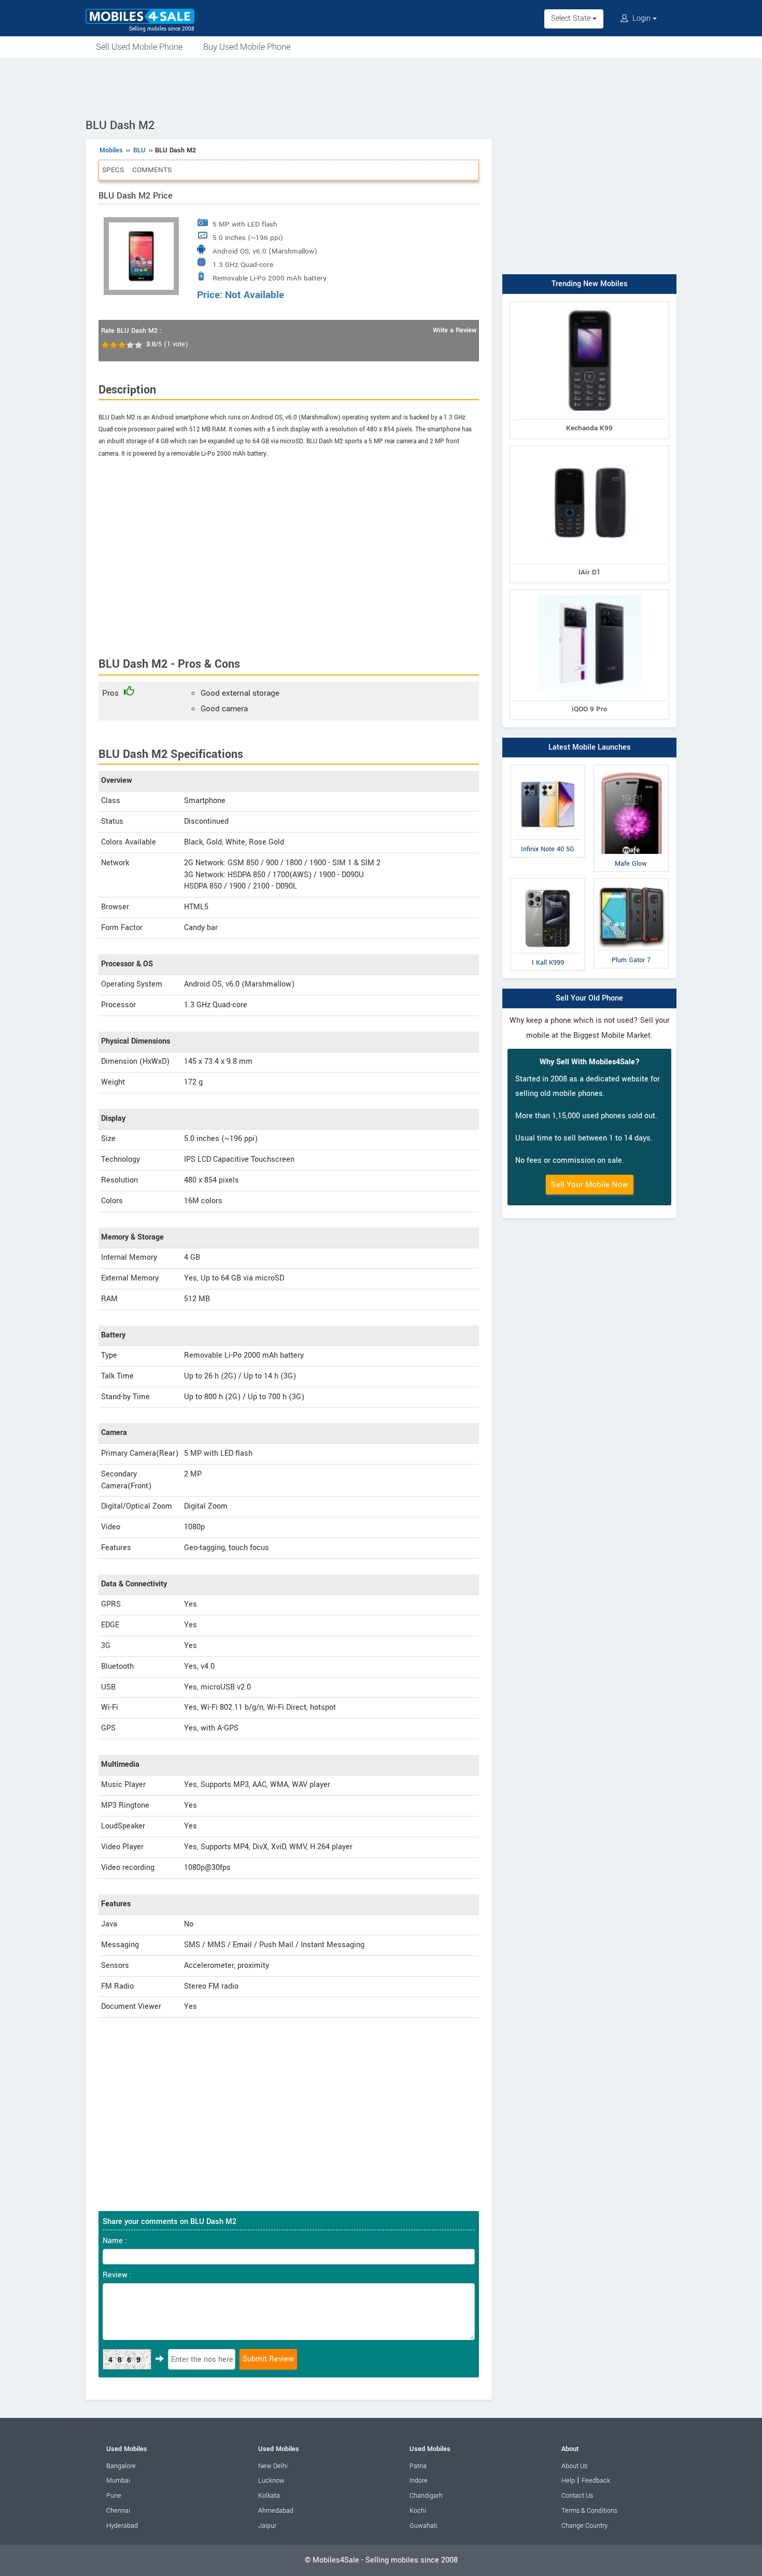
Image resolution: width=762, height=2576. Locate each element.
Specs (113, 170)
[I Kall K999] (548, 881)
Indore (419, 2481)
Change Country (584, 2526)
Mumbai (118, 2481)
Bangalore (121, 2466)
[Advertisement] (381, 87)
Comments (152, 170)
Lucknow (271, 2481)
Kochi (418, 2511)
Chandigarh (426, 2496)
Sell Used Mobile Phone (139, 47)
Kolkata (269, 2496)
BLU (139, 150)
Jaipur (267, 2526)
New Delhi (273, 2466)
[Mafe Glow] (631, 767)
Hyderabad (122, 2526)
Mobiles (111, 150)
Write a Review (455, 330)
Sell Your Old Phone (589, 998)
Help (568, 2481)
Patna (418, 2466)
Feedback (596, 2481)
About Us (574, 2466)
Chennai (118, 2511)
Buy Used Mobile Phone (247, 47)
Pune (114, 2496)
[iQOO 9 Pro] (589, 592)
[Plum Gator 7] (631, 881)
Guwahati (424, 2526)
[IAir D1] (589, 448)
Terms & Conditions (589, 2511)
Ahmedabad (276, 2511)
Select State (572, 18)
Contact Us (577, 2496)
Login (641, 18)
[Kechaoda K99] (589, 304)
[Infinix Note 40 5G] (548, 767)
